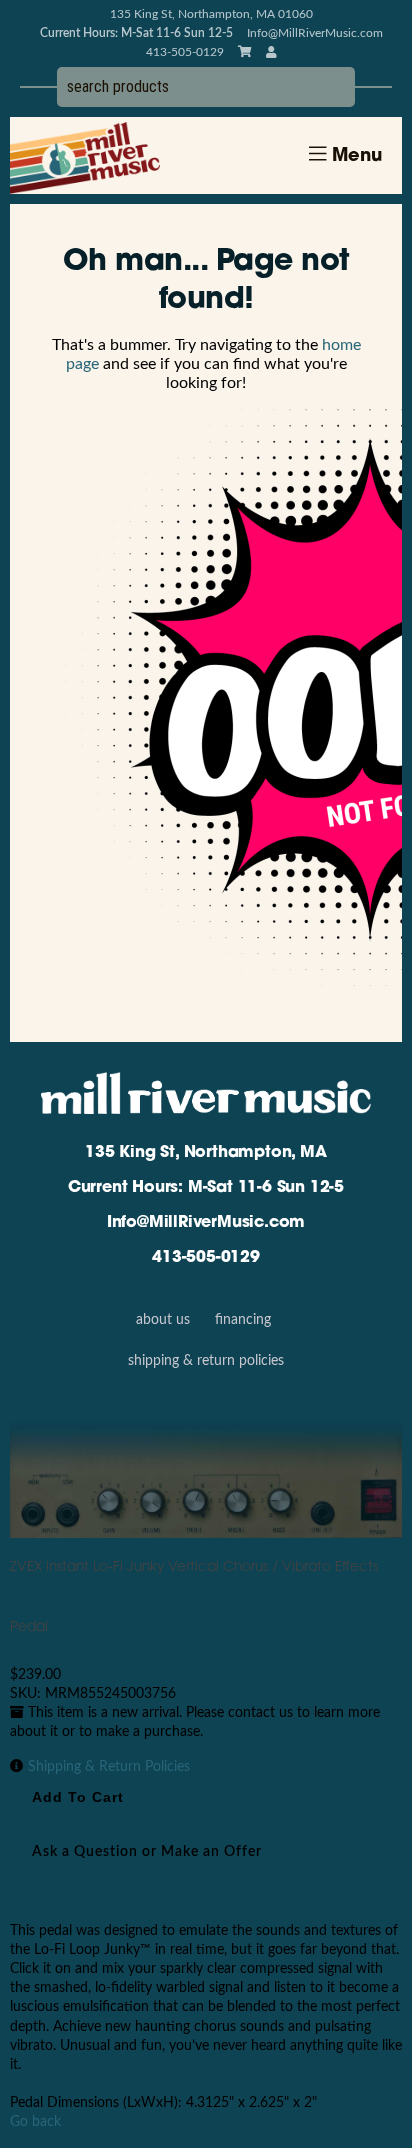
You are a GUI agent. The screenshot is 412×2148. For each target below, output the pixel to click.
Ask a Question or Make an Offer (147, 1852)
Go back (35, 2122)
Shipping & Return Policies (206, 1361)
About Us (163, 1320)
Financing (243, 1320)
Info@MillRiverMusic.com (315, 33)
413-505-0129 (206, 1258)
